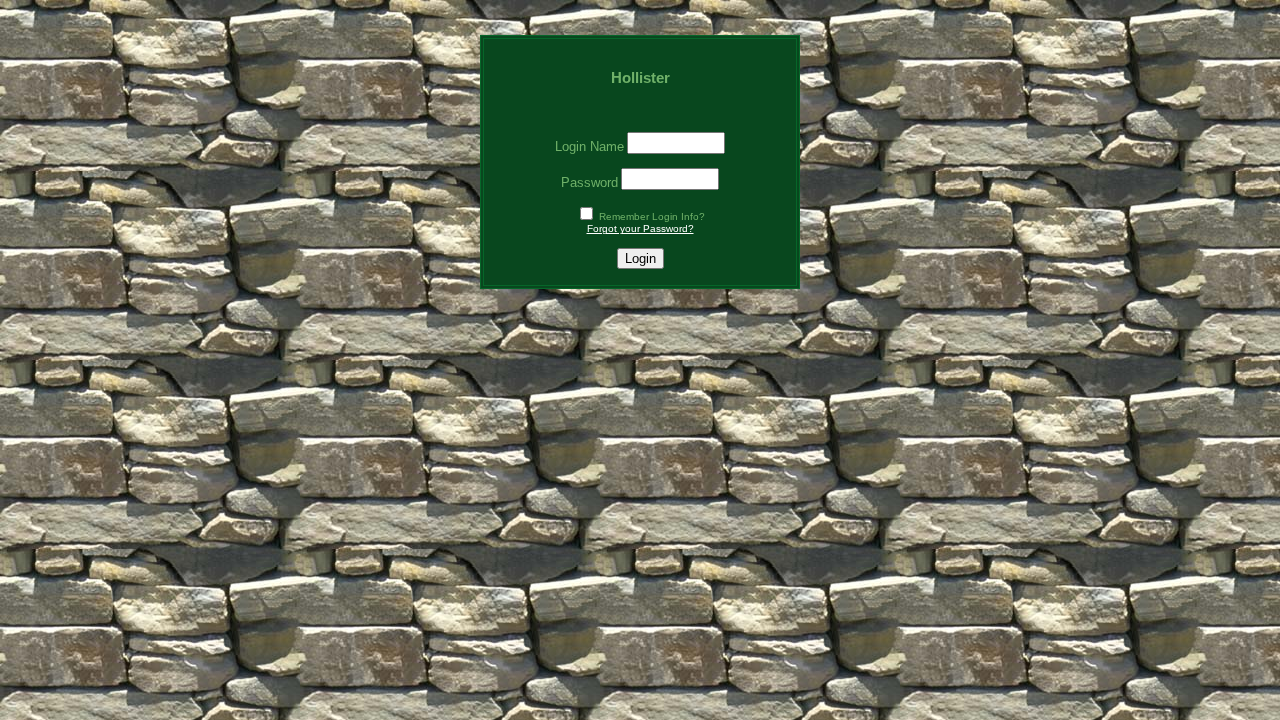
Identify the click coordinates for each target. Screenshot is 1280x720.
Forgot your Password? (640, 228)
